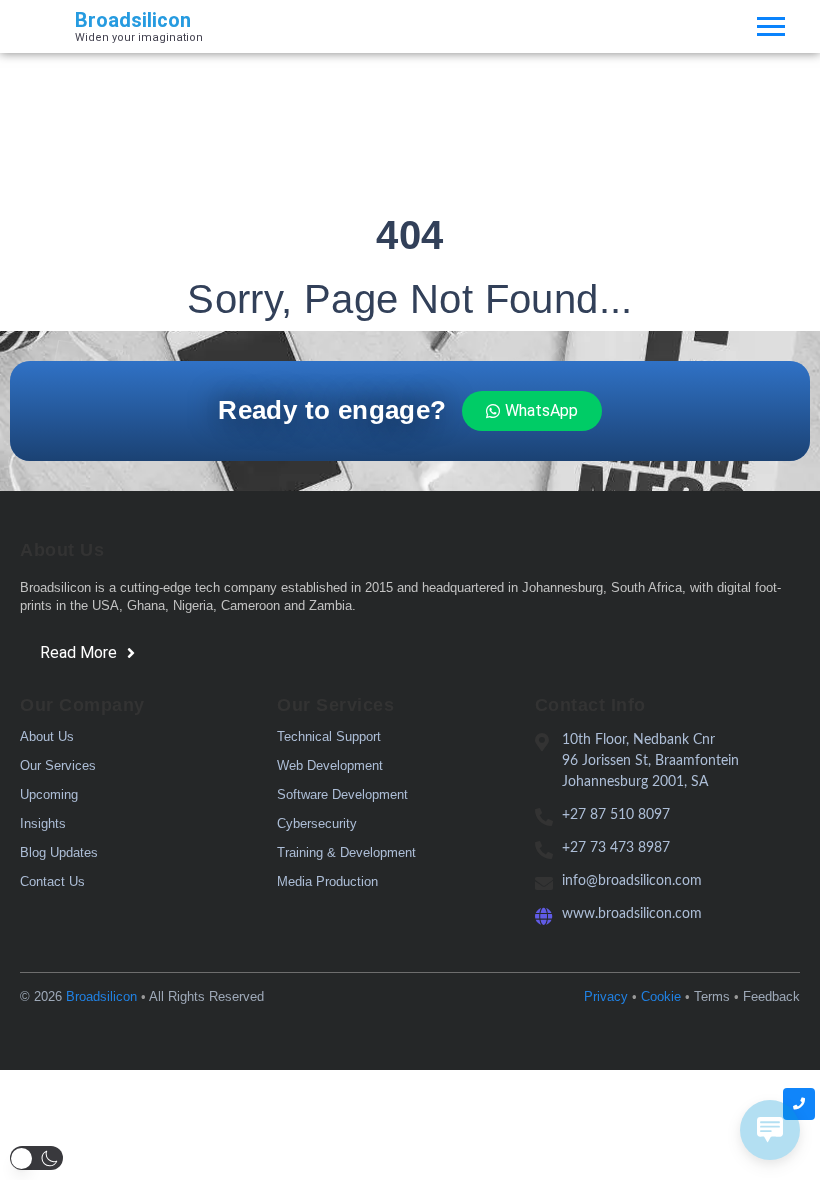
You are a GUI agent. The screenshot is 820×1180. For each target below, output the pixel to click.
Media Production (327, 881)
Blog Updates (59, 852)
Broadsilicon (101, 996)
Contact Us (52, 881)
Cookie (661, 996)
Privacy (606, 996)
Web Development (330, 765)
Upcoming (49, 794)
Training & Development (346, 852)
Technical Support (329, 736)
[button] (36, 1158)
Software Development (342, 794)
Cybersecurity (317, 823)
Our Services (58, 765)
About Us (47, 736)
